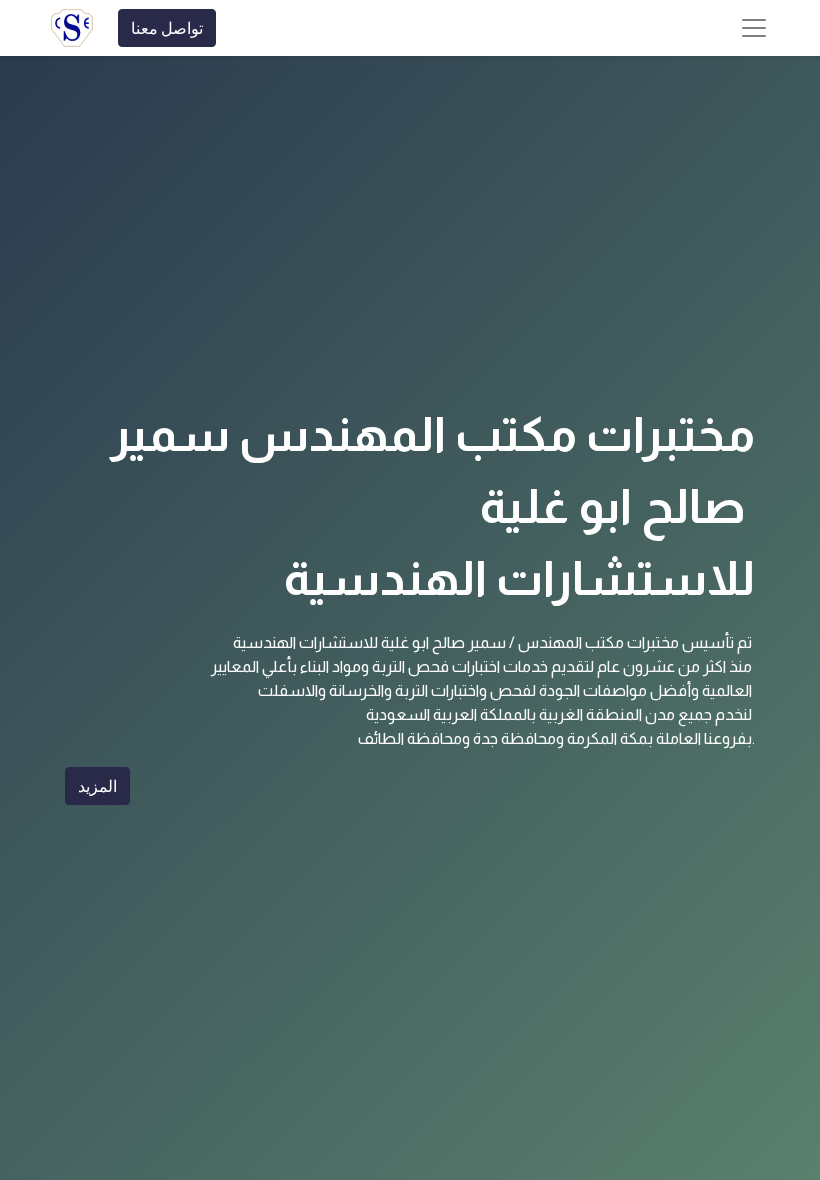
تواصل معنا (167, 28)
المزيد (97, 786)
